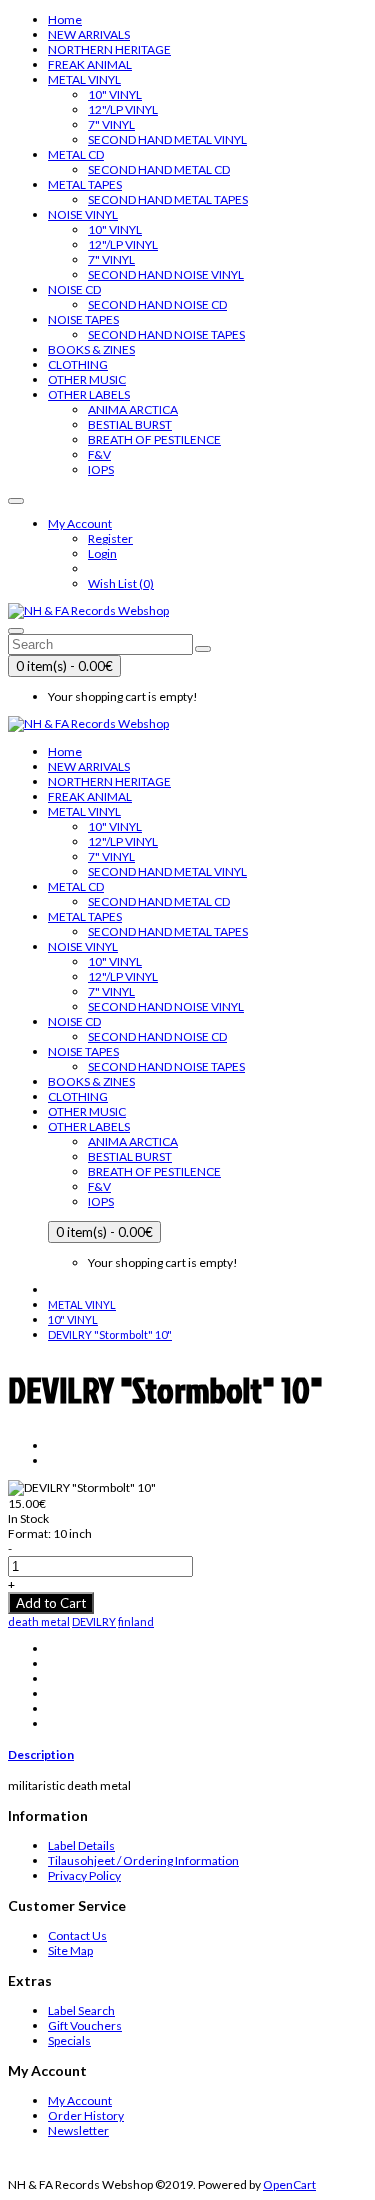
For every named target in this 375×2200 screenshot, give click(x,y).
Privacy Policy (84, 1875)
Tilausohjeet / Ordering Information (143, 1860)
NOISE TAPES (83, 319)
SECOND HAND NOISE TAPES (166, 334)
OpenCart (289, 2184)
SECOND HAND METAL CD (159, 169)
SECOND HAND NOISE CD (157, 304)
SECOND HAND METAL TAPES (168, 199)
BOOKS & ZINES (91, 349)
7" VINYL (111, 124)
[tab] (187, 1754)
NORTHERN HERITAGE (109, 49)
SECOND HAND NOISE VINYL (166, 274)
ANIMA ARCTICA (133, 409)
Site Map (70, 1950)
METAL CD (76, 154)
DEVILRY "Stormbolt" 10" (110, 1334)
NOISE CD (74, 289)
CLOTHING (78, 364)
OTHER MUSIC (87, 379)
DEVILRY (94, 1621)
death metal (39, 1621)
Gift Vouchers (85, 2025)
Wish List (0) (121, 583)
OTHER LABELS (89, 394)
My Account (80, 2100)
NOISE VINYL (83, 214)
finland (136, 1621)
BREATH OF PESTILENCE (154, 439)
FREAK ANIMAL (90, 64)
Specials (69, 2040)
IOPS (101, 469)
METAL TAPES (85, 184)
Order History (86, 2115)
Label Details (81, 1845)
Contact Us (77, 1935)
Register (110, 538)
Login (102, 553)
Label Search (81, 2010)
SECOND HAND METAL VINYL (167, 139)
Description (41, 1754)
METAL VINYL (84, 79)
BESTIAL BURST (130, 424)
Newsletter (78, 2130)
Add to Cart (51, 1603)
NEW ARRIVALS (89, 34)
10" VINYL (115, 94)
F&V (99, 454)
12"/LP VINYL (123, 109)
